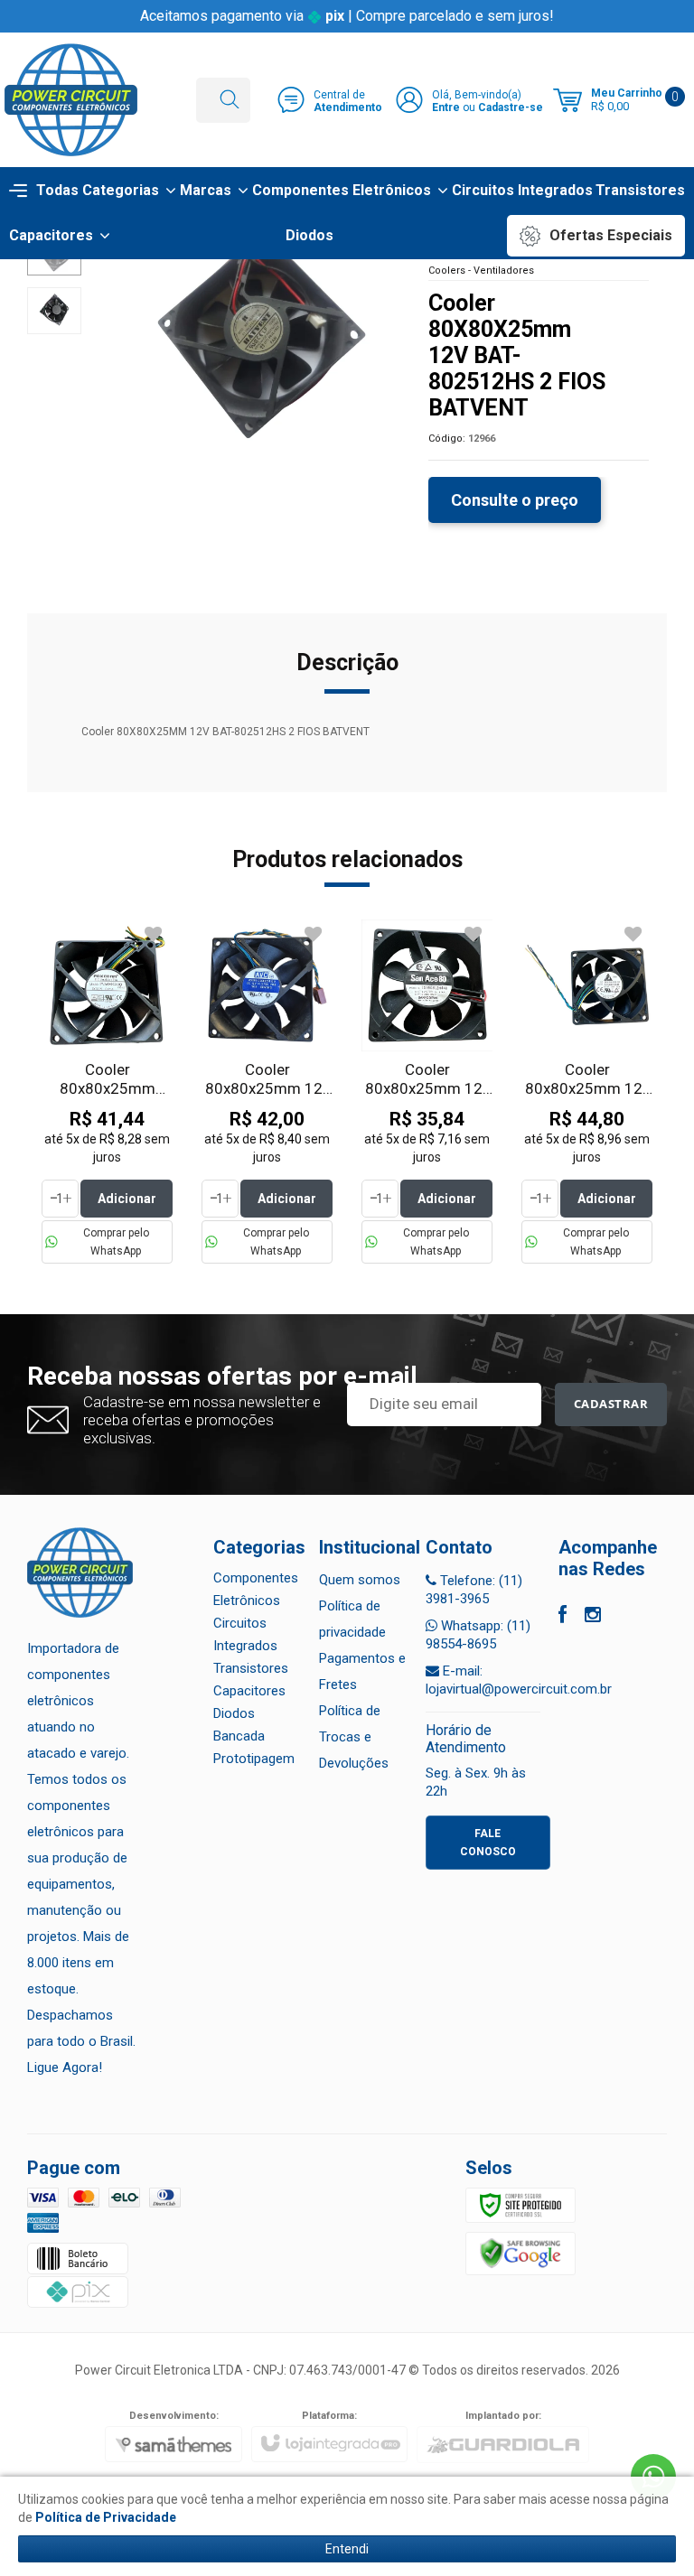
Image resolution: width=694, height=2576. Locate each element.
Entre (446, 107)
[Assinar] (611, 1405)
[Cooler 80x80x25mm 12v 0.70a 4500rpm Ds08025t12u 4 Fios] (267, 1092)
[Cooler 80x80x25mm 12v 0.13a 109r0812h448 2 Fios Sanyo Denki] (427, 1092)
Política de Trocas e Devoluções (354, 1737)
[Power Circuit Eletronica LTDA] (71, 100)
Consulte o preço (515, 500)
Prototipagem (254, 1759)
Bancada (239, 1736)
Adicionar (127, 1199)
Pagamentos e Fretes (362, 1671)
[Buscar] (229, 100)
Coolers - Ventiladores (481, 271)
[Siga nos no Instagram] (593, 1617)
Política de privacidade (352, 1619)
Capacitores (249, 1691)
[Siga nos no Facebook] (563, 1617)
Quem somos (360, 1580)
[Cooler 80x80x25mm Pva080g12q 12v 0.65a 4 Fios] (107, 1092)
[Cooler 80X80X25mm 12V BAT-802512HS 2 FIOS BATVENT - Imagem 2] (54, 311)
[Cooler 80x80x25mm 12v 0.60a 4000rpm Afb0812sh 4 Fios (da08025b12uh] (587, 1092)
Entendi (347, 2549)
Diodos (234, 1713)
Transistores (251, 1668)
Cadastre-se (511, 107)
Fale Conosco (488, 1843)
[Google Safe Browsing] (520, 2254)
